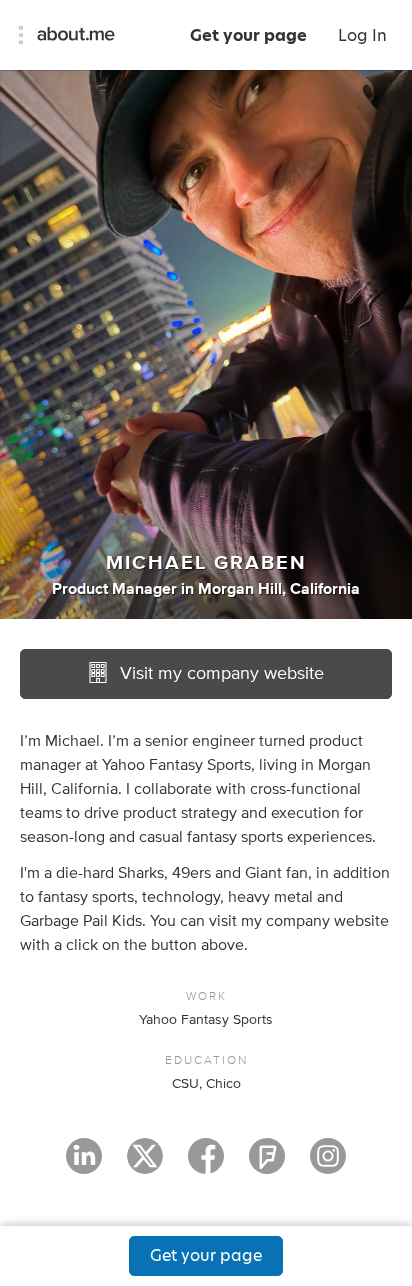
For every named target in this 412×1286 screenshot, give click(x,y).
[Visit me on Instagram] (328, 1165)
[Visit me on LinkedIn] (84, 1165)
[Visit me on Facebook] (206, 1165)
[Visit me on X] (145, 1165)
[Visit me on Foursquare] (267, 1165)
